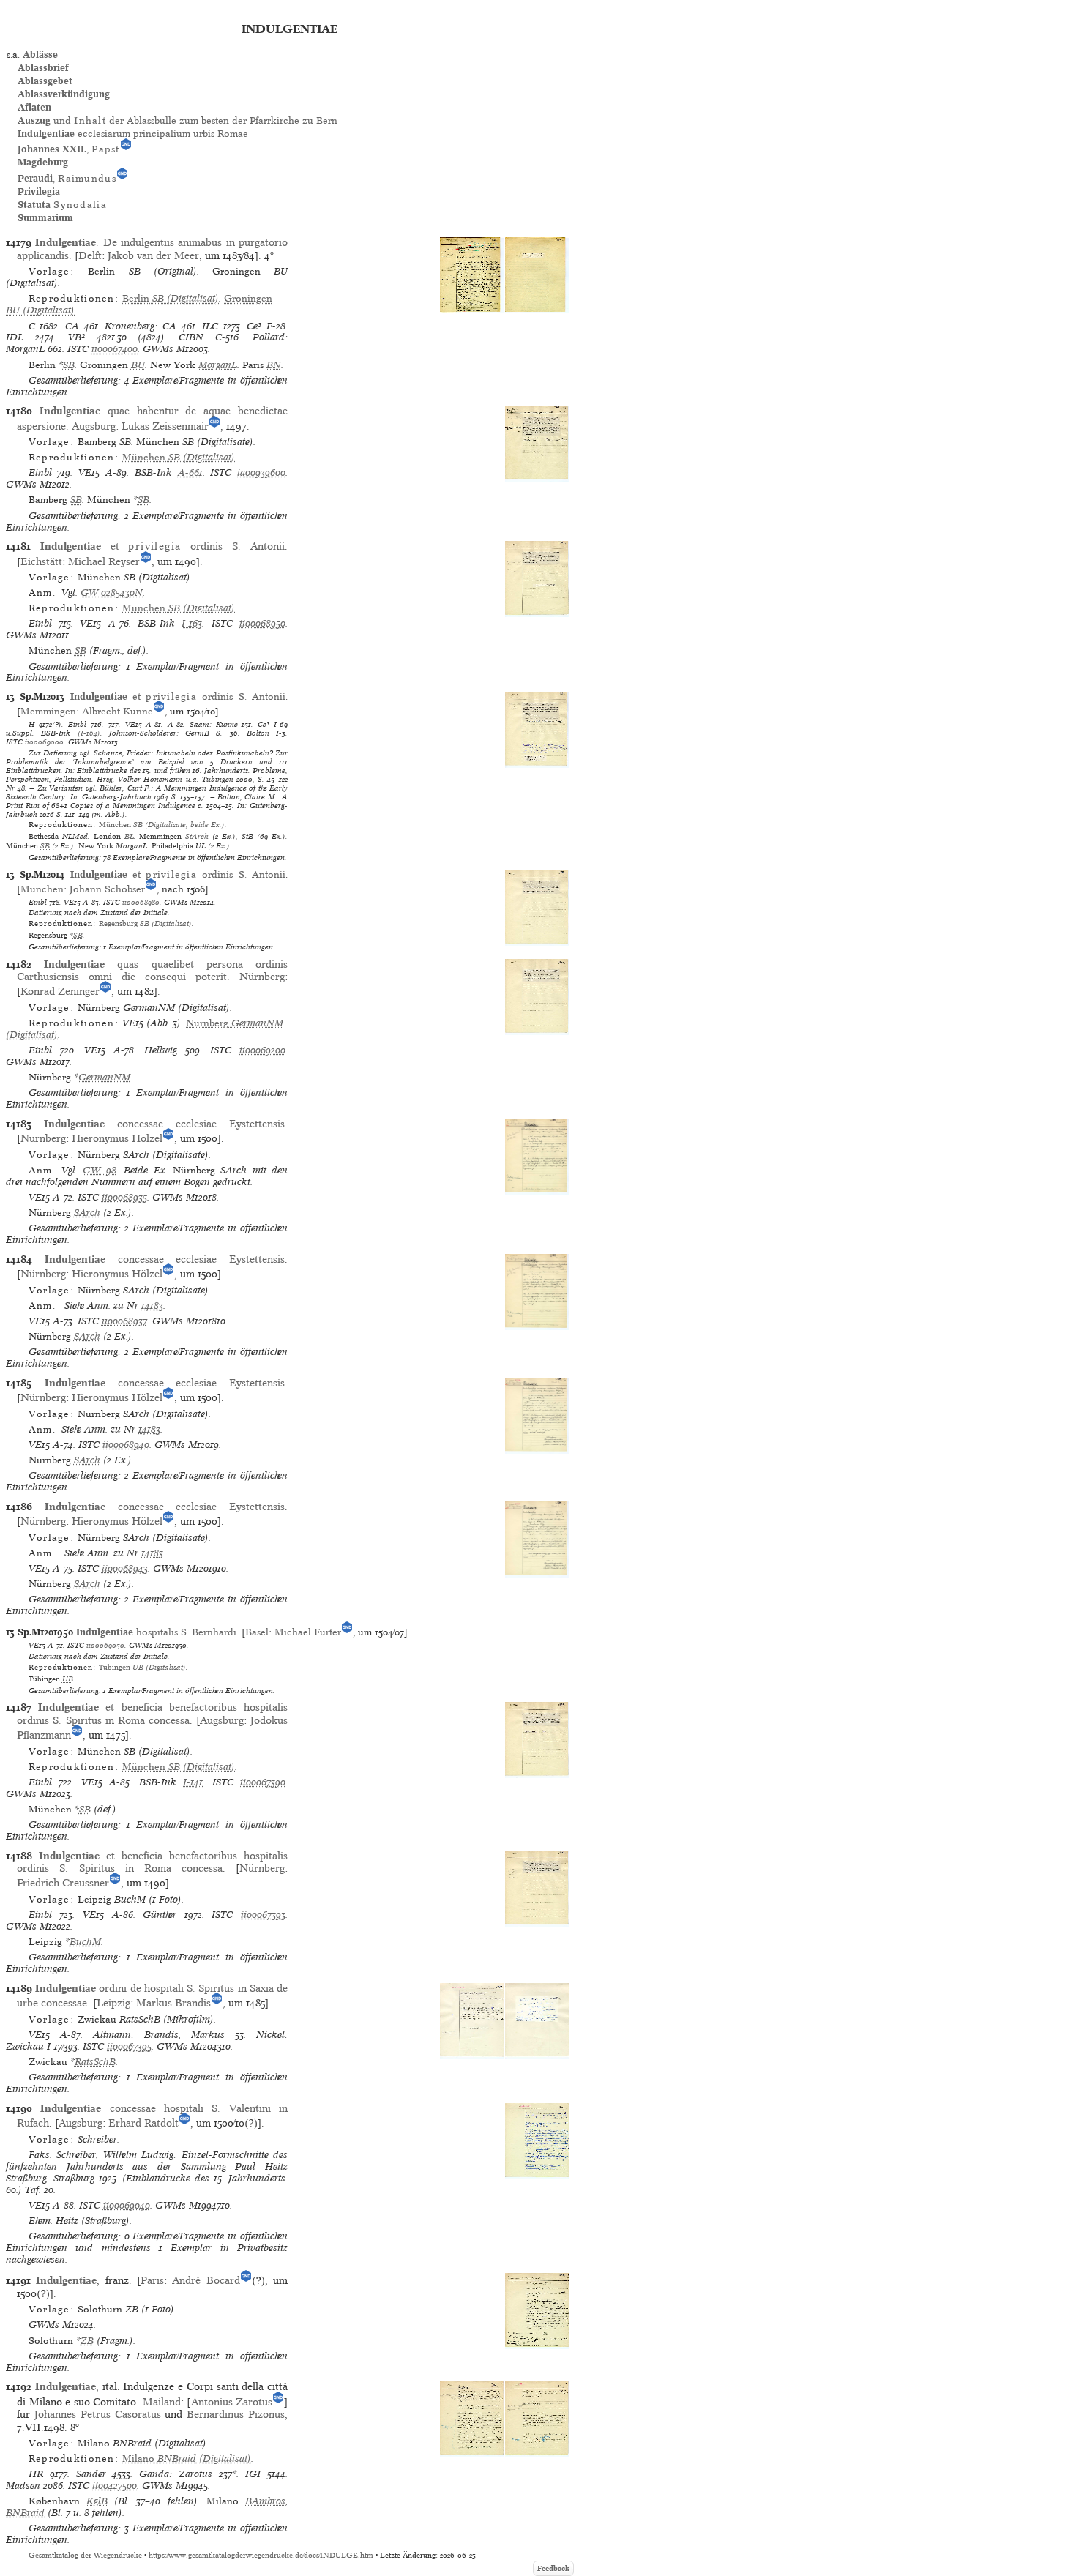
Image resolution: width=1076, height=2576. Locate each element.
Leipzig (113, 2003)
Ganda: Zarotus (176, 2474)
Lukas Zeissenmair (165, 426)
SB (69, 365)
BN (274, 365)
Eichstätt (41, 561)
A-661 (190, 473)
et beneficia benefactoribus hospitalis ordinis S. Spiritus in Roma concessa (152, 1713)
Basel (257, 1632)
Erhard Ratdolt (143, 2123)
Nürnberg (262, 977)
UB (68, 1679)
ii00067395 (129, 2046)
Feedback (553, 2568)
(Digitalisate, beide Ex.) (162, 824)
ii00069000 (44, 742)
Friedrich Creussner (63, 1883)
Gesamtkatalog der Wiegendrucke (85, 2555)
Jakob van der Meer (153, 255)
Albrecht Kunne (117, 711)
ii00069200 (262, 1050)
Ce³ (254, 326)
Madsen (23, 2486)
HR (36, 2474)
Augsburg (94, 426)
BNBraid (25, 2513)
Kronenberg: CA (141, 326)
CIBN (191, 337)
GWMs (158, 349)
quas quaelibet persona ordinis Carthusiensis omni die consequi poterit (152, 970)
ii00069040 (127, 2205)
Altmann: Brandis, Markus (159, 2035)
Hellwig (161, 1050)
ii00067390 (263, 1782)
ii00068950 (262, 623)
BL (129, 836)
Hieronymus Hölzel (117, 1138)
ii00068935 (124, 1197)
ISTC (78, 349)
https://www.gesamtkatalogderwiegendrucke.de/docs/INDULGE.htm (261, 2555)
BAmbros (265, 2501)
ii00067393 (263, 1915)
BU (138, 365)
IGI (253, 2474)
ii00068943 (125, 1568)
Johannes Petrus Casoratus (100, 2414)
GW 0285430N (112, 593)
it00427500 (115, 2486)
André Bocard (206, 2280)
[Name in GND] (126, 149)
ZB (87, 2341)
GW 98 (99, 1170)
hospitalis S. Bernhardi (156, 1632)
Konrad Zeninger (60, 991)
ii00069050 (105, 1645)
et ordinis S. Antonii (162, 546)
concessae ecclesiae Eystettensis (164, 1124)
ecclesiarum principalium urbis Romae (133, 134)
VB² (76, 337)
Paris (152, 2280)
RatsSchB (95, 2062)
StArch (197, 836)
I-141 (193, 1782)
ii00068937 (124, 1321)
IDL (15, 337)
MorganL (218, 365)
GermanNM (104, 1077)
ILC (210, 326)
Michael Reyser (104, 561)
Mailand (162, 2402)
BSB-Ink (153, 473)
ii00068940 (126, 1445)
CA (72, 326)
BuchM (85, 1942)
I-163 (192, 623)
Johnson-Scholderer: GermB (159, 733)
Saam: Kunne (214, 724)
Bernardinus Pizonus (236, 2414)
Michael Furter (308, 1632)
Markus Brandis (173, 2003)
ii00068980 (141, 902)
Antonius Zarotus (232, 2402)
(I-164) (89, 733)
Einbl (40, 473)
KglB (97, 2501)
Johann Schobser (107, 889)
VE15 (89, 473)
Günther (160, 1915)
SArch (87, 1213)
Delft (90, 255)
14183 (152, 1306)
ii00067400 (115, 349)
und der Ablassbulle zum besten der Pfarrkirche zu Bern (178, 120)
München (42, 889)
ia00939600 (261, 473)
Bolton (258, 733)
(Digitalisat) (171, 298)
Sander (91, 2474)
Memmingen (48, 711)
